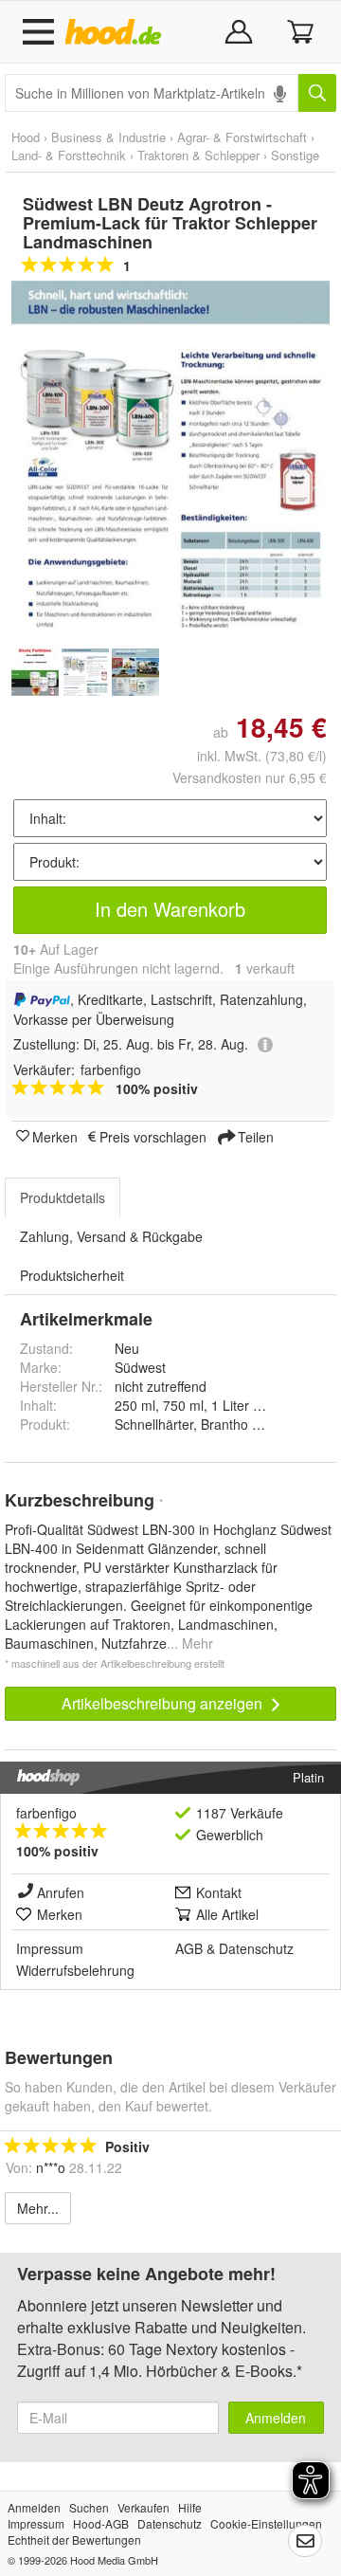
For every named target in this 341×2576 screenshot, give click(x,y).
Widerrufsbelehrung (75, 1970)
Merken (55, 1136)
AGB (189, 1948)
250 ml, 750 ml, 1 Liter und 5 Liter (216, 1405)
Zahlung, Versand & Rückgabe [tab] (111, 1236)
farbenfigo (46, 1813)
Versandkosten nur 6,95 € (250, 777)
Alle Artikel (227, 1914)
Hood (26, 137)
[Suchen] (317, 93)
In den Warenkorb (170, 909)
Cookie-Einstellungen (266, 2523)
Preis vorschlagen (153, 1136)
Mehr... (38, 2208)
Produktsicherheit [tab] (72, 1275)
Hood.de (117, 32)
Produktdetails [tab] (63, 1197)
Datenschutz (256, 1948)
